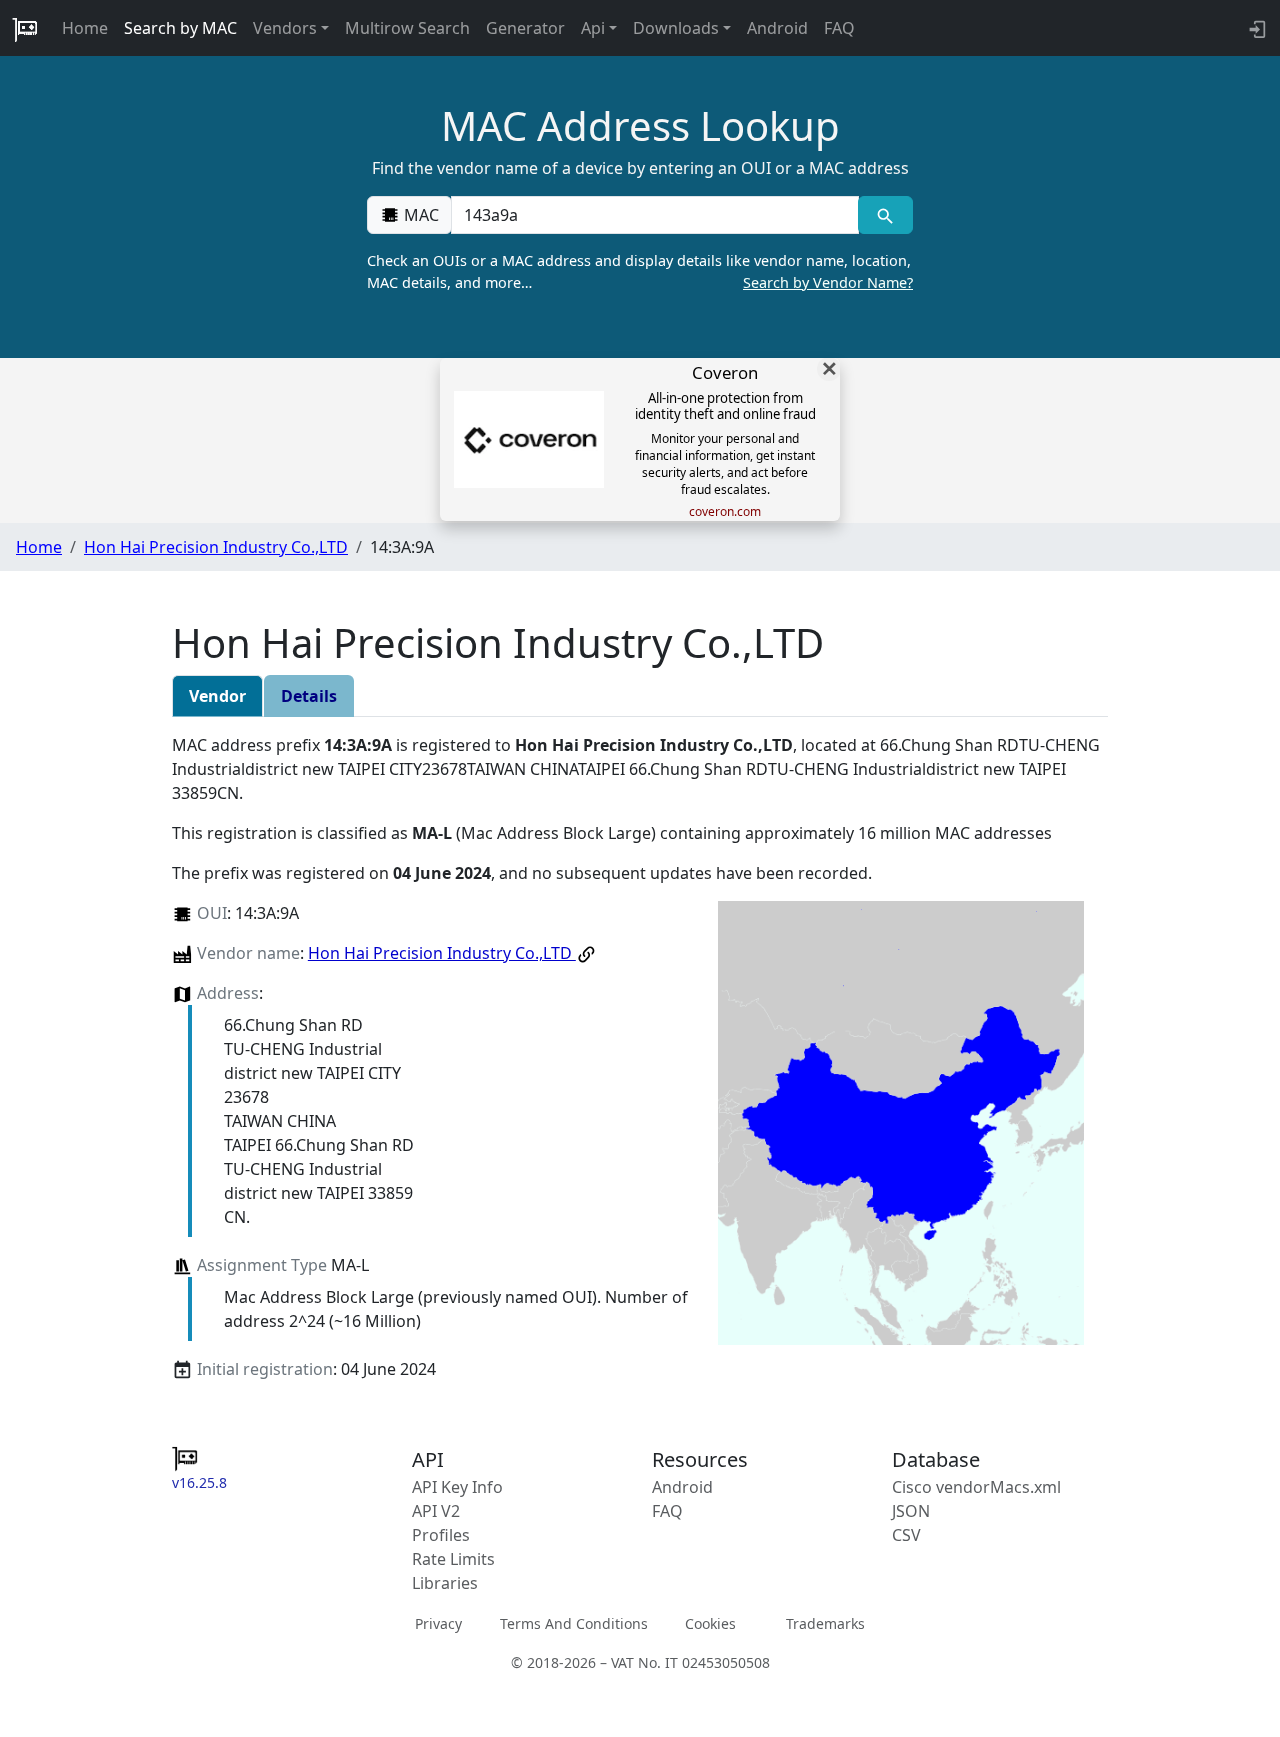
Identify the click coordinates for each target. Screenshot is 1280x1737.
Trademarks (825, 1623)
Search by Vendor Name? (828, 282)
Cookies (710, 1623)
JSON (911, 1511)
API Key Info (457, 1487)
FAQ (839, 28)
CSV (906, 1535)
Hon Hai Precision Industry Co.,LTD (216, 547)
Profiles (441, 1535)
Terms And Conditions (574, 1623)
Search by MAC (180, 28)
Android (777, 28)
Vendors (285, 28)
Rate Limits (453, 1559)
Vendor (217, 696)
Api (593, 28)
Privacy (438, 1623)
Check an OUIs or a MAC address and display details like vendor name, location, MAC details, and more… (640, 271)
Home (85, 28)
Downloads (676, 28)
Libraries (445, 1583)
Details (309, 696)
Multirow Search (407, 28)
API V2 (436, 1511)
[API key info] (1255, 28)
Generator (525, 28)
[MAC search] (885, 215)
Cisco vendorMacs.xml (976, 1487)
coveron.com (725, 512)
